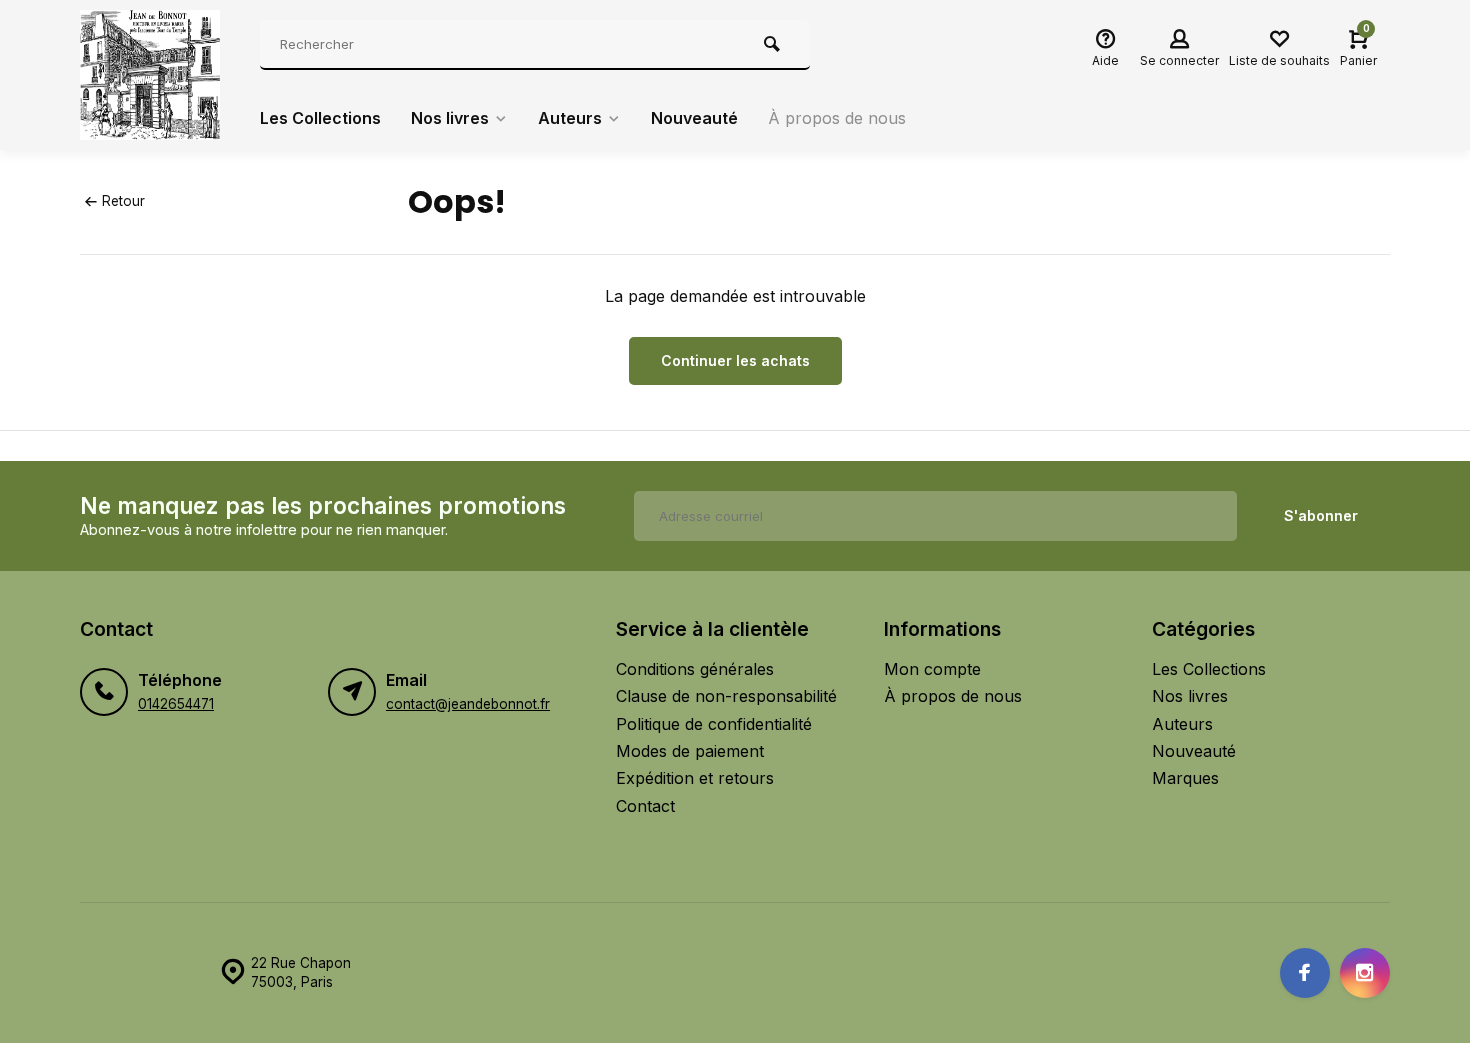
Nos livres (450, 118)
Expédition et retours (695, 778)
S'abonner (1321, 515)
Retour (123, 201)
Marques (1185, 778)
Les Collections (320, 118)
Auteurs (570, 118)
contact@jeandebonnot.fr (468, 704)
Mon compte (932, 669)
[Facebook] (1305, 973)
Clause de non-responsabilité (726, 696)
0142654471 (176, 704)
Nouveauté (694, 118)
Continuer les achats (735, 360)
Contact (645, 806)
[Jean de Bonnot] (155, 75)
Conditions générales (695, 669)
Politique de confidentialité (714, 724)
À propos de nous (837, 118)
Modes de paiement (690, 751)
